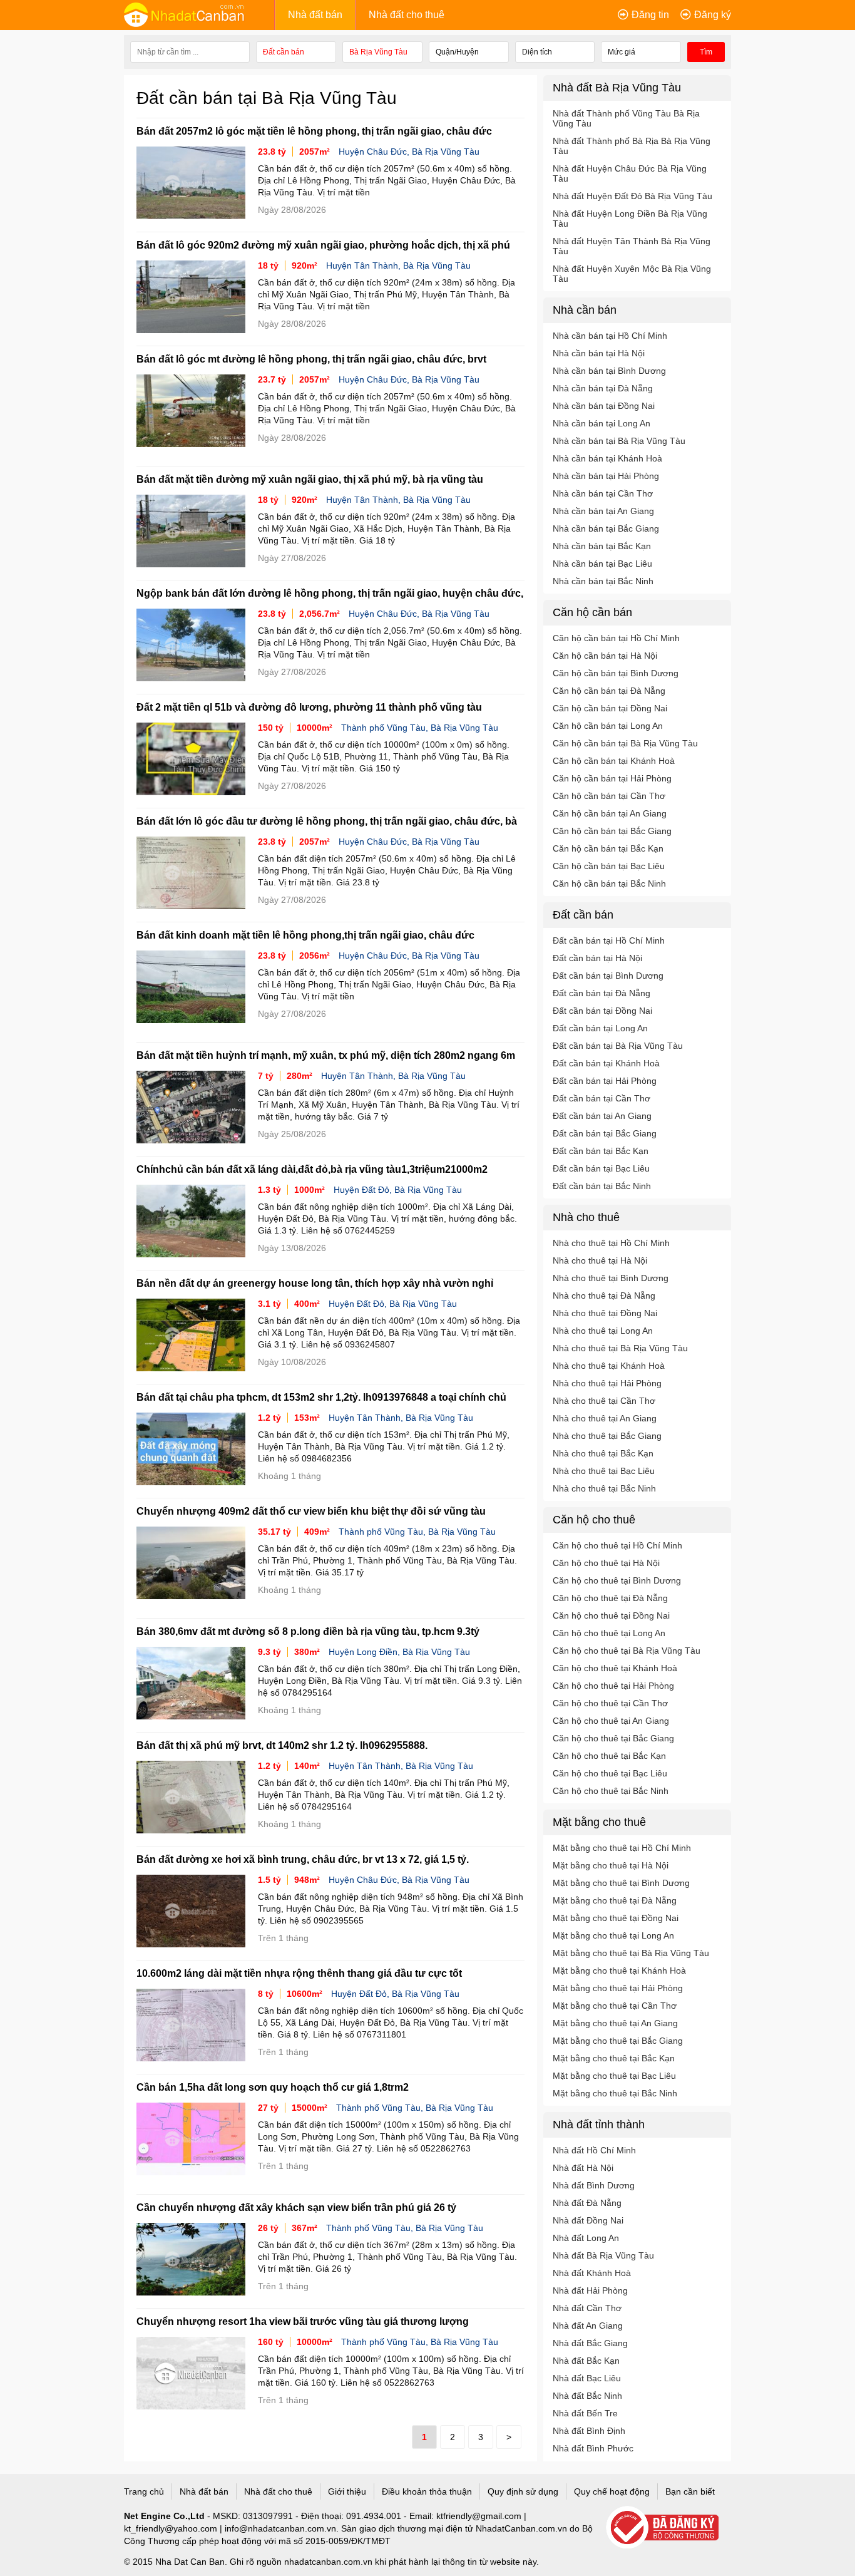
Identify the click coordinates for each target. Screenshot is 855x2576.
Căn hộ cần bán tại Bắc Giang (612, 831)
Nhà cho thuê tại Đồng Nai (605, 1313)
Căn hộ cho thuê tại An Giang (611, 1721)
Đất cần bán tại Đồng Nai (602, 1011)
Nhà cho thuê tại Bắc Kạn (603, 1453)
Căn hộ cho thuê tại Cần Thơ (610, 1703)
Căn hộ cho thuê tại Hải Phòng (613, 1686)
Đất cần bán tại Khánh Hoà (606, 1063)
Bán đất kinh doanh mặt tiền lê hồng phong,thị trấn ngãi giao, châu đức (305, 935)
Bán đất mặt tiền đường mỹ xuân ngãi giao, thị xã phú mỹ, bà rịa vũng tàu (310, 479)
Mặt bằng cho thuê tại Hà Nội (611, 1865)
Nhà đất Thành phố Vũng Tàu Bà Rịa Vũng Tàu (626, 118)
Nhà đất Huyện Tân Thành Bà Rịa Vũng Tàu (632, 246)
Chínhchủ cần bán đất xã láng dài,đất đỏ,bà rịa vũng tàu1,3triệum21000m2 (312, 1169)
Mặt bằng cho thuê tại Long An (613, 1935)
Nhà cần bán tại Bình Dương (609, 371)
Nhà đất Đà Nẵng (587, 2203)
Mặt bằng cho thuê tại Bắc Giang (618, 2041)
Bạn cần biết (690, 2491)
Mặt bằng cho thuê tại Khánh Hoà (619, 1971)
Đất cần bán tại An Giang (602, 1116)
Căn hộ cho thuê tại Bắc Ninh (611, 1791)
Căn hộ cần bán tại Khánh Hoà (614, 761)
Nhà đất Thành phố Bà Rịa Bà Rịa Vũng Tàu (632, 146)
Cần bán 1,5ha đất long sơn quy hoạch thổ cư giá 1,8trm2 (273, 2087)
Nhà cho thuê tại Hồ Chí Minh (611, 1243)
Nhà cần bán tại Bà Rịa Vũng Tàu (619, 441)
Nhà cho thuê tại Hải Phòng (607, 1383)
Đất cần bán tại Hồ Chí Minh (609, 940)
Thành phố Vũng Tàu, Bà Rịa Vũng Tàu (420, 728)
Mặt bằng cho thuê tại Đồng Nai (616, 1918)
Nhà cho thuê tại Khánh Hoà (609, 1366)
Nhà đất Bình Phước (593, 2448)
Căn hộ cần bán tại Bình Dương (616, 673)
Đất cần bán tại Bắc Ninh (602, 1186)
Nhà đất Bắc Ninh (587, 2396)
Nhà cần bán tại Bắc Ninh (603, 581)
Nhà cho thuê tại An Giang (605, 1418)
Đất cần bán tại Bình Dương (608, 976)
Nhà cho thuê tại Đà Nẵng (604, 1296)
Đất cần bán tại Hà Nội (597, 958)
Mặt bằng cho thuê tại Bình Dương (621, 1883)
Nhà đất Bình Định (589, 2431)
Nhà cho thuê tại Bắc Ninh (604, 1488)
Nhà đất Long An (586, 2238)
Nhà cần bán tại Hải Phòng (606, 476)
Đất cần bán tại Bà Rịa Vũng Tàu (618, 1046)
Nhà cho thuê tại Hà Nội (600, 1260)
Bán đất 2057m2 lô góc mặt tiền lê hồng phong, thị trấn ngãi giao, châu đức (314, 131)
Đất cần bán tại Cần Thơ (602, 1098)
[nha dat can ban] (199, 14)
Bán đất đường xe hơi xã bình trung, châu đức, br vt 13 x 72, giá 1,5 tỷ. (303, 1859)
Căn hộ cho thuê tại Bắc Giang (613, 1738)
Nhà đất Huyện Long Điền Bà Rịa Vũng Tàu (630, 219)
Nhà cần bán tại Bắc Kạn (602, 546)
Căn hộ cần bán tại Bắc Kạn (608, 848)
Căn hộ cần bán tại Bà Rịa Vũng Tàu (625, 743)
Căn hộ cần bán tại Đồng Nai (610, 708)
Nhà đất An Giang (588, 2326)
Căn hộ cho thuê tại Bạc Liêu (610, 1773)
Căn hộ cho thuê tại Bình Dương (617, 1580)
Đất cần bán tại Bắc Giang (605, 1133)
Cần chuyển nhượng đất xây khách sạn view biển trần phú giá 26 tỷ (296, 2208)
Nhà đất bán (315, 15)
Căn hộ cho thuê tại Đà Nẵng (610, 1598)
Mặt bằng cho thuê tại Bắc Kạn (614, 2058)
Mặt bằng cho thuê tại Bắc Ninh (615, 2093)
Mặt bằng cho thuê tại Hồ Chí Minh (622, 1848)
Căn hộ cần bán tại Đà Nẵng (609, 691)
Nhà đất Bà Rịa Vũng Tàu (603, 2255)
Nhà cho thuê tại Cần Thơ (604, 1401)
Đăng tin (650, 15)
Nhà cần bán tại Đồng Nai (604, 406)
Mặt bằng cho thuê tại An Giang (615, 2023)
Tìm (706, 52)
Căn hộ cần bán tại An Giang (610, 813)
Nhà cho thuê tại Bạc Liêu (604, 1471)
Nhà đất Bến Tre (585, 2413)
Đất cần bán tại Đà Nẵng (602, 993)
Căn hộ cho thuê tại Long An (609, 1633)
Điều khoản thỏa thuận (427, 2491)
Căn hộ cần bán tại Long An (608, 726)
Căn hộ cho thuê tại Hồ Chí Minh (617, 1545)
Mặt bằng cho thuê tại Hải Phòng (618, 1988)
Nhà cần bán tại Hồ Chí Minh (610, 336)
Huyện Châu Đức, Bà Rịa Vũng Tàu (409, 152)
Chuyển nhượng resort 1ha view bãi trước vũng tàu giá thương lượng (303, 2321)
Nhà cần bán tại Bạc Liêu (602, 564)
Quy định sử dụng (523, 2491)
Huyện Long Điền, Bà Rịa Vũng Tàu (399, 1652)
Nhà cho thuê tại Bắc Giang (607, 1436)
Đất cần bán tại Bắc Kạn (601, 1151)
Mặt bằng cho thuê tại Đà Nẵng (615, 1900)
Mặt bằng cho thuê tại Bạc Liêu (614, 2076)
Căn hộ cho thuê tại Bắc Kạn (609, 1756)
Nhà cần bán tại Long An (602, 423)
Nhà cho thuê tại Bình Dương (611, 1278)
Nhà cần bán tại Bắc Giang (606, 528)
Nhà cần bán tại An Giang (603, 511)
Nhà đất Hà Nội (583, 2168)
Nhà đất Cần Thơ (587, 2308)
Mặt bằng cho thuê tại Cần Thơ (615, 2006)
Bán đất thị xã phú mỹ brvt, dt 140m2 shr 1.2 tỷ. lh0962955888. (282, 1745)
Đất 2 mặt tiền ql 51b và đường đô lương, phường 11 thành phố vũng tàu (309, 707)
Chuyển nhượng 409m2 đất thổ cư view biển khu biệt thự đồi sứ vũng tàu (311, 1511)
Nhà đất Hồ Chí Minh (594, 2150)
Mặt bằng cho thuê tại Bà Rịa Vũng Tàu (631, 1953)
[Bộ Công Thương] (668, 2528)
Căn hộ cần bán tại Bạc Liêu (609, 866)
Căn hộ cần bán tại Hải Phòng (612, 778)
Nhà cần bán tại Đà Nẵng (603, 388)
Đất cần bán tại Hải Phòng (605, 1081)
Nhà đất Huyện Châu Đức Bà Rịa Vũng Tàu (630, 173)
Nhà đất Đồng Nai (588, 2220)
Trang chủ (144, 2491)
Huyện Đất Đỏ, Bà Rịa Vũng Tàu (398, 1190)
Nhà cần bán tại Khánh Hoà (607, 458)
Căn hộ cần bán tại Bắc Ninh (609, 884)
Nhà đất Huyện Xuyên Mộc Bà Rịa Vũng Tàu (632, 274)
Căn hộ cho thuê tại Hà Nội (606, 1563)
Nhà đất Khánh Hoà (592, 2273)
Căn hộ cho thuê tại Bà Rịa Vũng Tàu (627, 1651)
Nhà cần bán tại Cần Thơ (603, 493)
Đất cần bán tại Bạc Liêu (601, 1168)
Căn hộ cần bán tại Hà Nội (605, 656)
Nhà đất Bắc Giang (590, 2343)
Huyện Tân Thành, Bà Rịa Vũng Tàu (398, 265)
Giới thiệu (347, 2491)
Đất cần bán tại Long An (600, 1028)
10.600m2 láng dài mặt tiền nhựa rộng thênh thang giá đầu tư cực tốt (299, 1973)
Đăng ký (713, 15)
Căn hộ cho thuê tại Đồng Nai (611, 1615)
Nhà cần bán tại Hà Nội (599, 353)
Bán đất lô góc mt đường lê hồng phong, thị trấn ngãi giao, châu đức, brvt (311, 359)
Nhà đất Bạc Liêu (587, 2378)
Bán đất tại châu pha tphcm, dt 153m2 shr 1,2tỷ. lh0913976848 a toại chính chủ (321, 1397)
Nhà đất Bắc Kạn (586, 2361)
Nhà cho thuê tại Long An (603, 1331)
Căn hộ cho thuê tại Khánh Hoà (615, 1668)
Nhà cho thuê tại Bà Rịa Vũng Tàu (620, 1348)
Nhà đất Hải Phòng (590, 2290)
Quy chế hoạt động (612, 2491)
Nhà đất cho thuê (407, 15)
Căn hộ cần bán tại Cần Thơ (609, 796)
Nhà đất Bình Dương (594, 2185)
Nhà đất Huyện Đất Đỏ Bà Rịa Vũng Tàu (632, 196)
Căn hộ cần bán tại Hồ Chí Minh (616, 638)
